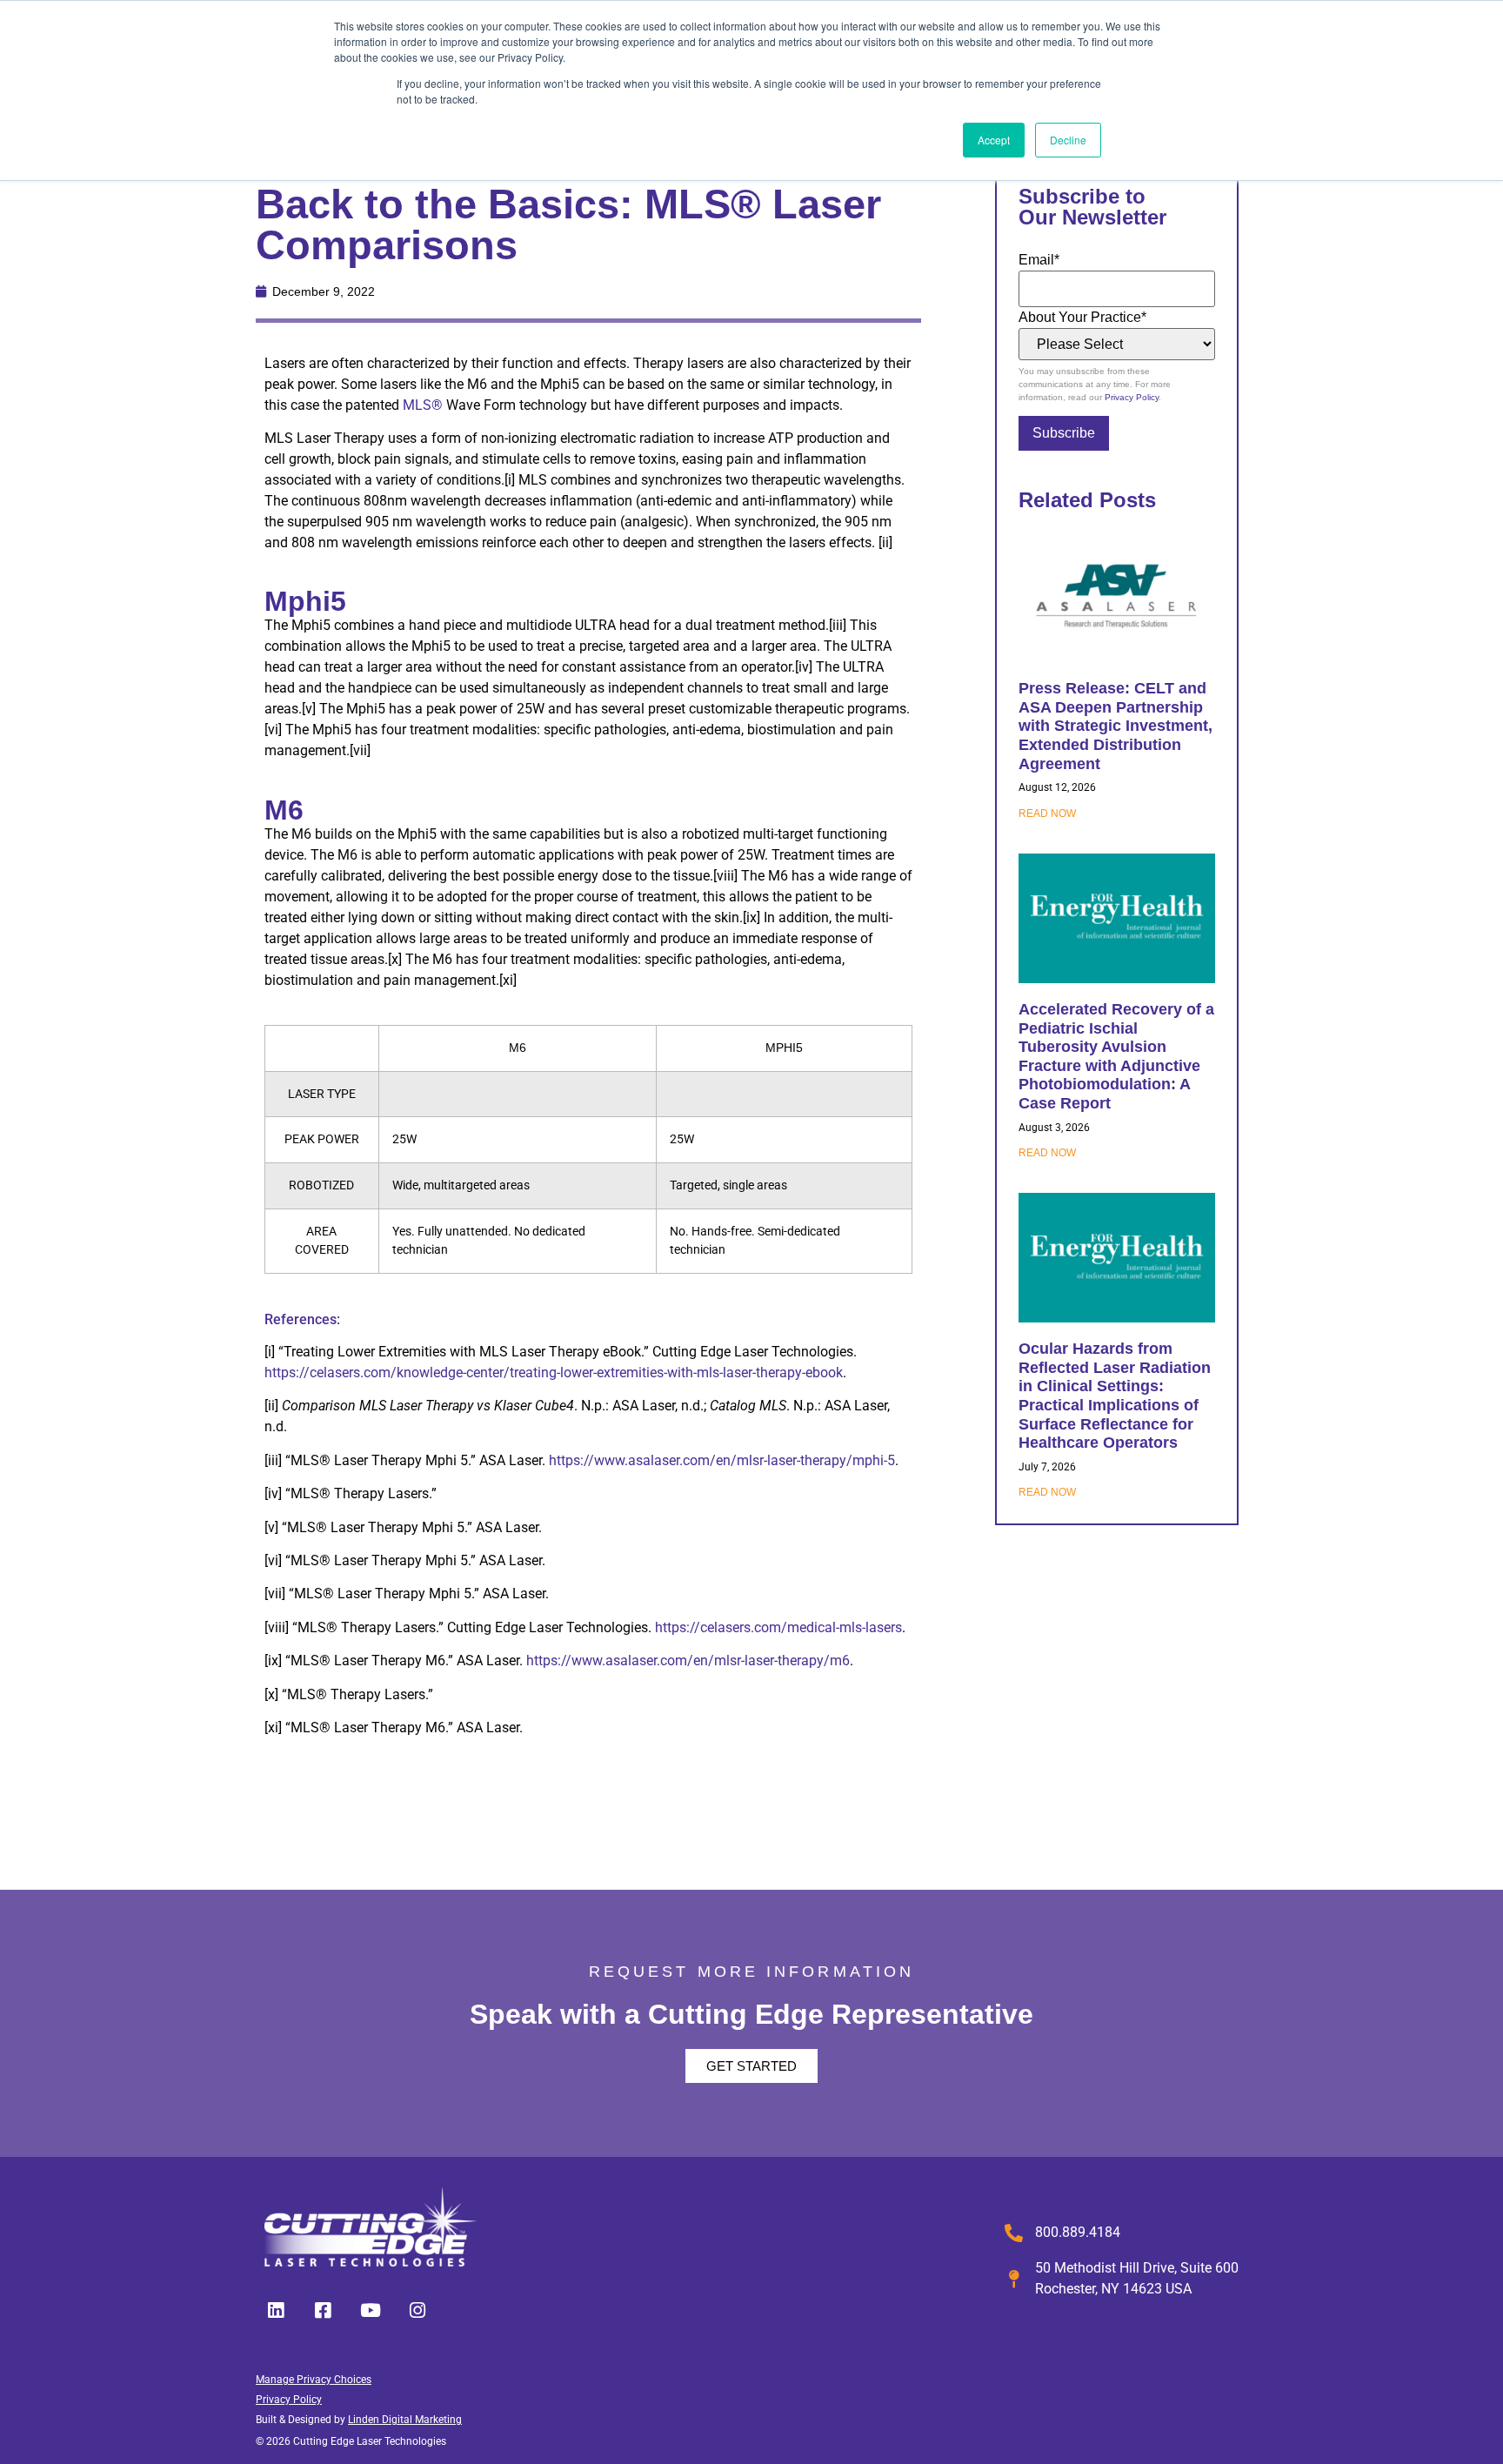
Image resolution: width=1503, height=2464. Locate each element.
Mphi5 (305, 601)
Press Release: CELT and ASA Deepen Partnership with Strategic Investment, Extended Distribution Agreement (1116, 726)
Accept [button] (994, 140)
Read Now (1047, 814)
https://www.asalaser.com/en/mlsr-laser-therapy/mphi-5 (722, 1460)
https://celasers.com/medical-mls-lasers (778, 1627)
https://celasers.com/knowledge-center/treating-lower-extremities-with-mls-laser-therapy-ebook (554, 1373)
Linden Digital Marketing (405, 2420)
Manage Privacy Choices (314, 2380)
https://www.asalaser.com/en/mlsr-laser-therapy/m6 (688, 1661)
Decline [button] (1068, 140)
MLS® (423, 405)
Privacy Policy (1132, 397)
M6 (284, 810)
